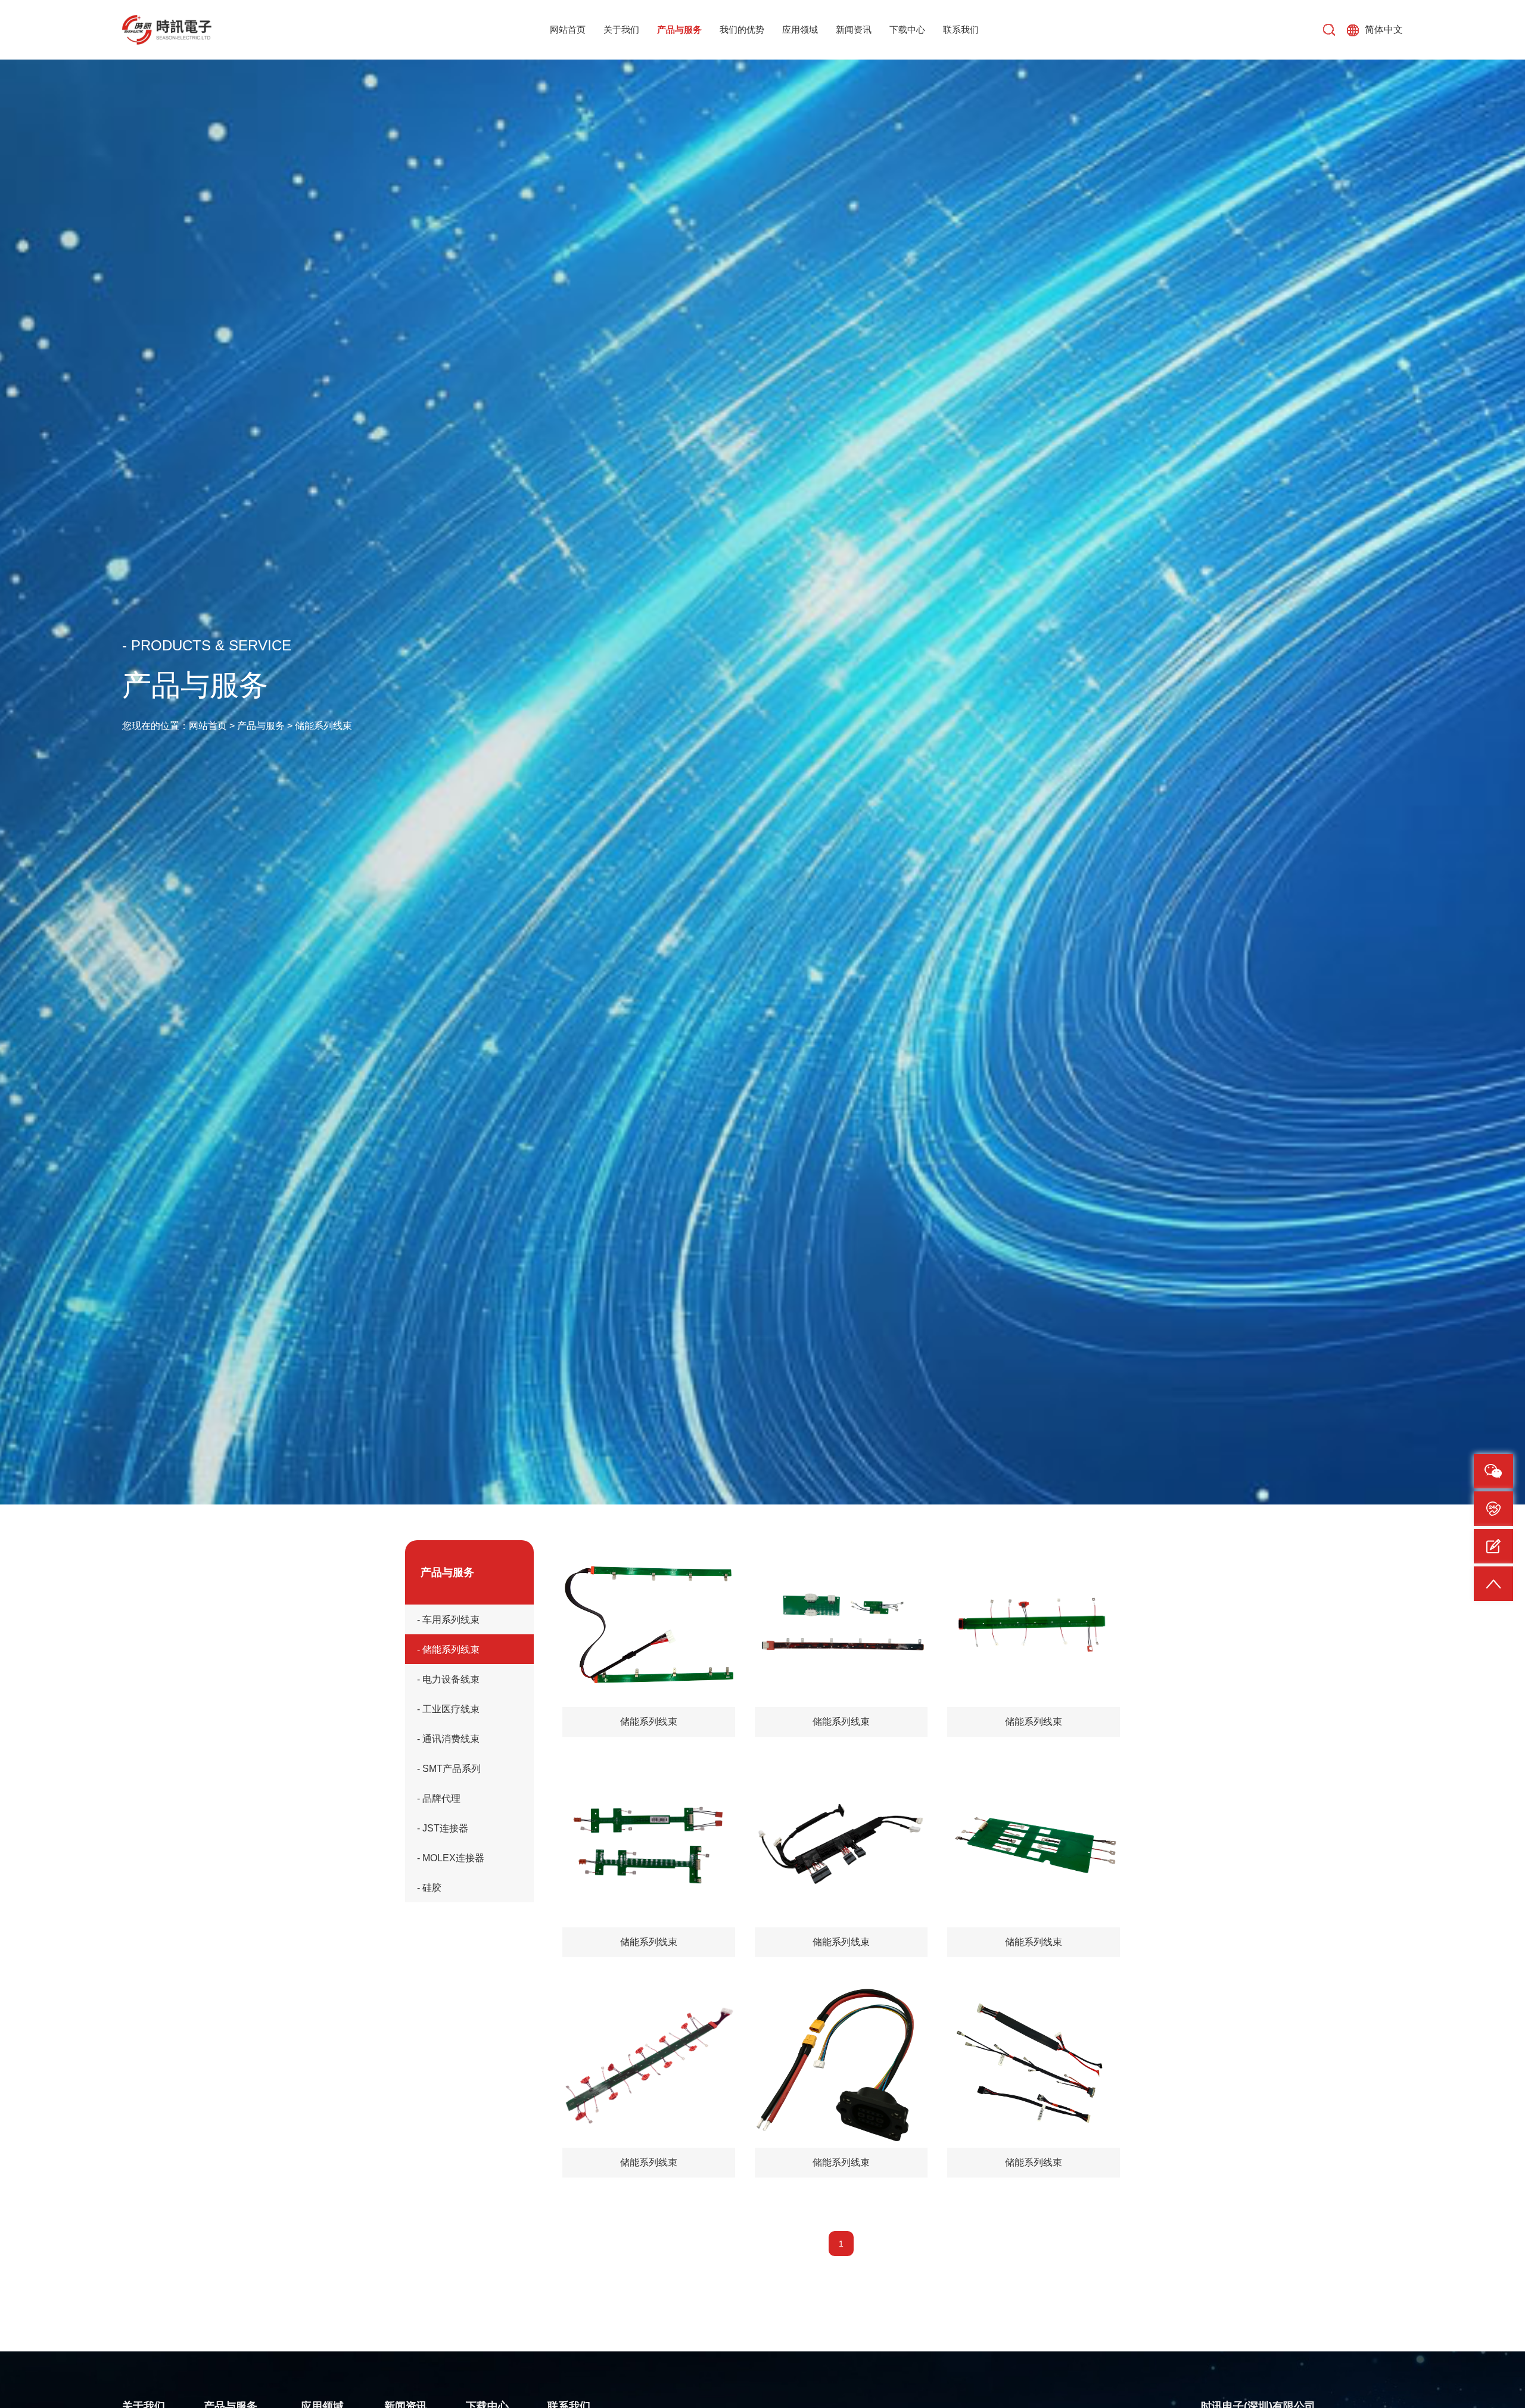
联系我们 (961, 29)
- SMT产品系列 (449, 1768)
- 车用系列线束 (448, 1619)
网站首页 (568, 29)
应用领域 (800, 29)
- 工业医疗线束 (448, 1709)
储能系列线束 (323, 726)
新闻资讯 (854, 29)
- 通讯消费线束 (448, 1739)
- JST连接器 (443, 1828)
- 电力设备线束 (448, 1679)
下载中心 (907, 29)
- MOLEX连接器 (451, 1858)
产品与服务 (679, 29)
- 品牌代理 (439, 1798)
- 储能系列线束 (448, 1649)
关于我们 (621, 29)
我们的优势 (742, 29)
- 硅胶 (429, 1887)
